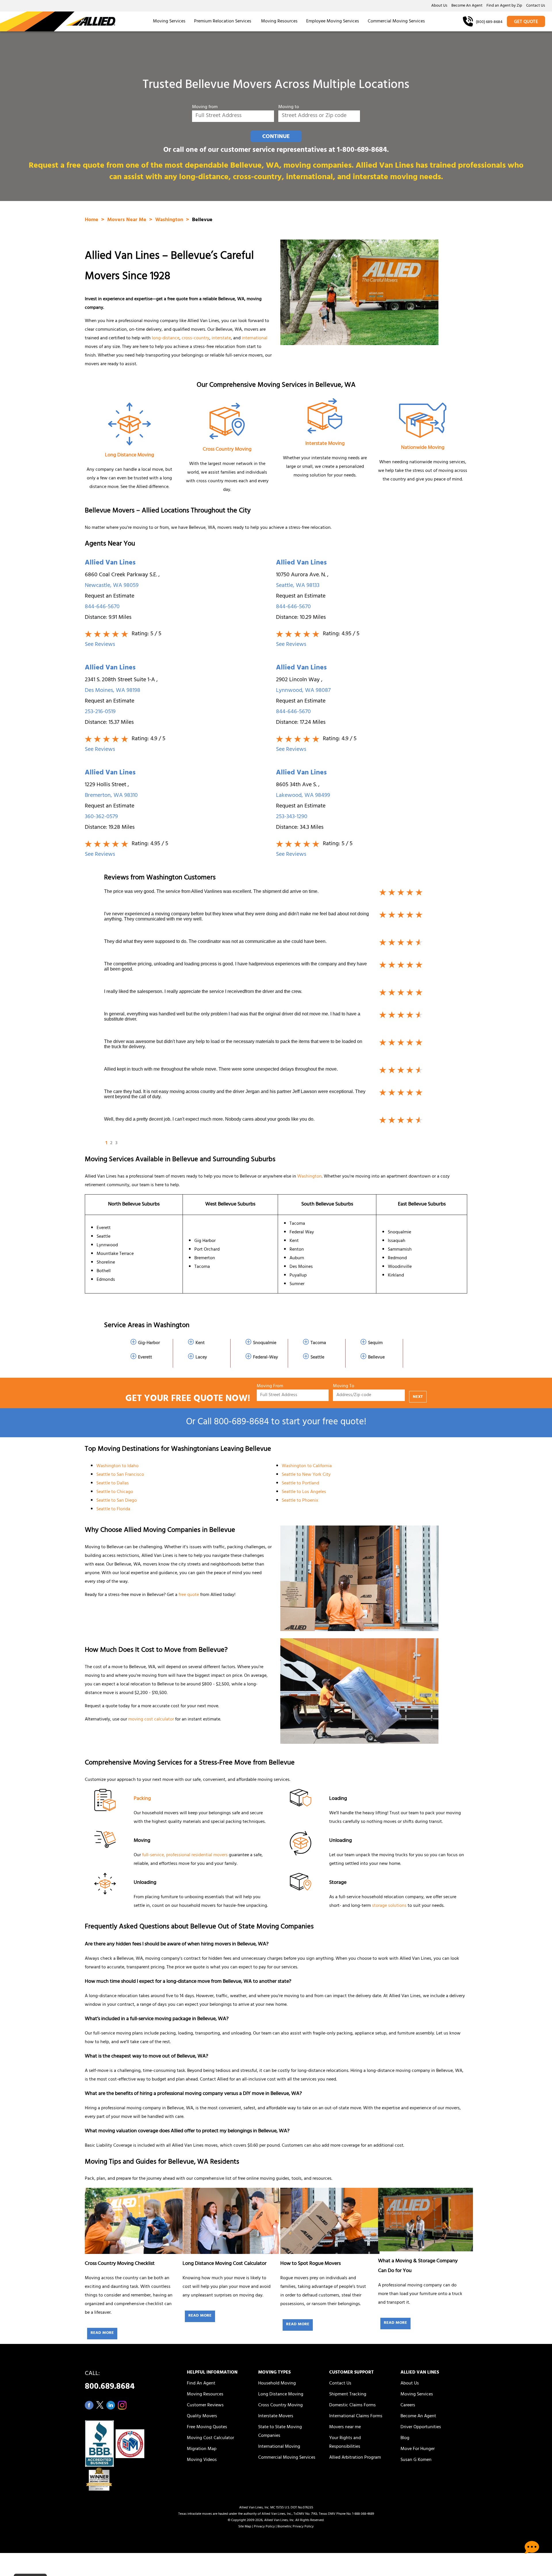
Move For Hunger (418, 2449)
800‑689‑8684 (241, 1423)
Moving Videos (202, 2460)
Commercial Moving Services (396, 22)
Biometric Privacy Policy (296, 2527)
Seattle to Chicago (115, 1492)
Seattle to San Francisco (120, 1475)
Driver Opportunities (421, 2427)
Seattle (317, 1358)
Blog (405, 2438)
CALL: (110, 2382)
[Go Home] (58, 21)
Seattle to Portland (300, 1484)
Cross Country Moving (227, 450)
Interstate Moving (325, 444)
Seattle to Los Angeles (304, 1492)
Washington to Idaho (117, 1466)
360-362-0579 (101, 817)
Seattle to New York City (306, 1475)
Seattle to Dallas (113, 1484)
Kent (200, 1343)
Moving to (289, 107)
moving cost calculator (151, 1720)
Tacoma (318, 1343)
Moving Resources (279, 22)
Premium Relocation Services (223, 22)
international (255, 338)
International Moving (279, 2447)
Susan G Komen (416, 2460)
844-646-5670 (102, 607)
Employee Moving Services (333, 22)
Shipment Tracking (348, 2395)
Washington (170, 220)
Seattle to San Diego (117, 1501)
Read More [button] (102, 2333)
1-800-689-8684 (362, 151)
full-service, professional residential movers (185, 1855)
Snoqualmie (265, 1343)
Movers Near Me (128, 220)
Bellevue (376, 1358)
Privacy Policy (264, 2527)
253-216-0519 (100, 712)
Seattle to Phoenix (300, 1501)
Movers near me (345, 2427)
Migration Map (202, 2449)
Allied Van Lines (110, 563)
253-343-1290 (292, 817)
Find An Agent (201, 2384)
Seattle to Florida (113, 1509)
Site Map (245, 2527)
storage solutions (389, 1906)
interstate (221, 338)
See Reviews (100, 645)
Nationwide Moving (423, 448)
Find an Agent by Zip (504, 6)
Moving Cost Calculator (210, 2438)
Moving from (205, 107)
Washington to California (307, 1466)
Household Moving (277, 2384)
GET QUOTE (526, 22)
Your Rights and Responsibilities (345, 2443)
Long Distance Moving (130, 456)
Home (92, 220)
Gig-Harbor (149, 1343)
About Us (439, 6)
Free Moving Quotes (207, 2427)
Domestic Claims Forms (352, 2405)
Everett (145, 1358)
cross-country (195, 338)
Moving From (270, 1386)
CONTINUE (276, 137)
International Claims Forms (356, 2416)
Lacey (201, 1358)
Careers (408, 2405)
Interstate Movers (276, 2416)
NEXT (418, 1397)
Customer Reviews (205, 2405)
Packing (142, 1799)
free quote (189, 1595)
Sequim (375, 1343)
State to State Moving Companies (280, 2432)
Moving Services (169, 22)
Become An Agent (467, 6)
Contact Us (536, 6)
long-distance (166, 338)
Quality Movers (202, 2416)
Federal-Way (266, 1358)
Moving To (344, 1386)
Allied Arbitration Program (355, 2458)
